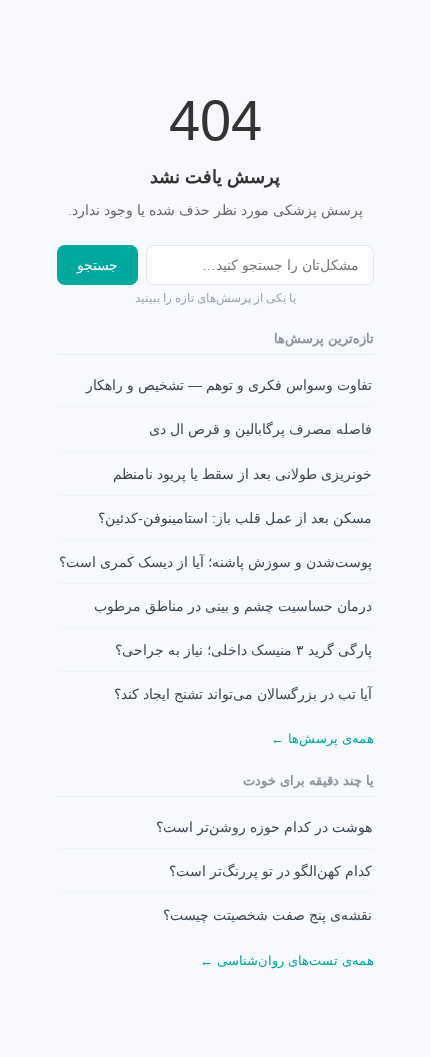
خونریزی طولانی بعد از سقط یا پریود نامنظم (242, 474)
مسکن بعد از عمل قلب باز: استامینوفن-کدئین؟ (235, 518)
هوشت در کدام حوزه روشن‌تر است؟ (264, 827)
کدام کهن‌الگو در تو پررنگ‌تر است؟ (270, 871)
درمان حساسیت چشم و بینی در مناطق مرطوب (233, 606)
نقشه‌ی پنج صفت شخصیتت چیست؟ (267, 915)
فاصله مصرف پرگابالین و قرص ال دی (260, 429)
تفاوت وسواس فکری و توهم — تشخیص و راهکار (229, 385)
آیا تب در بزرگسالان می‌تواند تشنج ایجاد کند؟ (243, 694)
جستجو (97, 265)
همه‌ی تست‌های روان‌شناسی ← (287, 960)
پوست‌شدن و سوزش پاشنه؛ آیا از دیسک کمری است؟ (215, 562)
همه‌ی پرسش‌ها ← (322, 738)
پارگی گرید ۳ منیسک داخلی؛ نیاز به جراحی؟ (243, 650)
